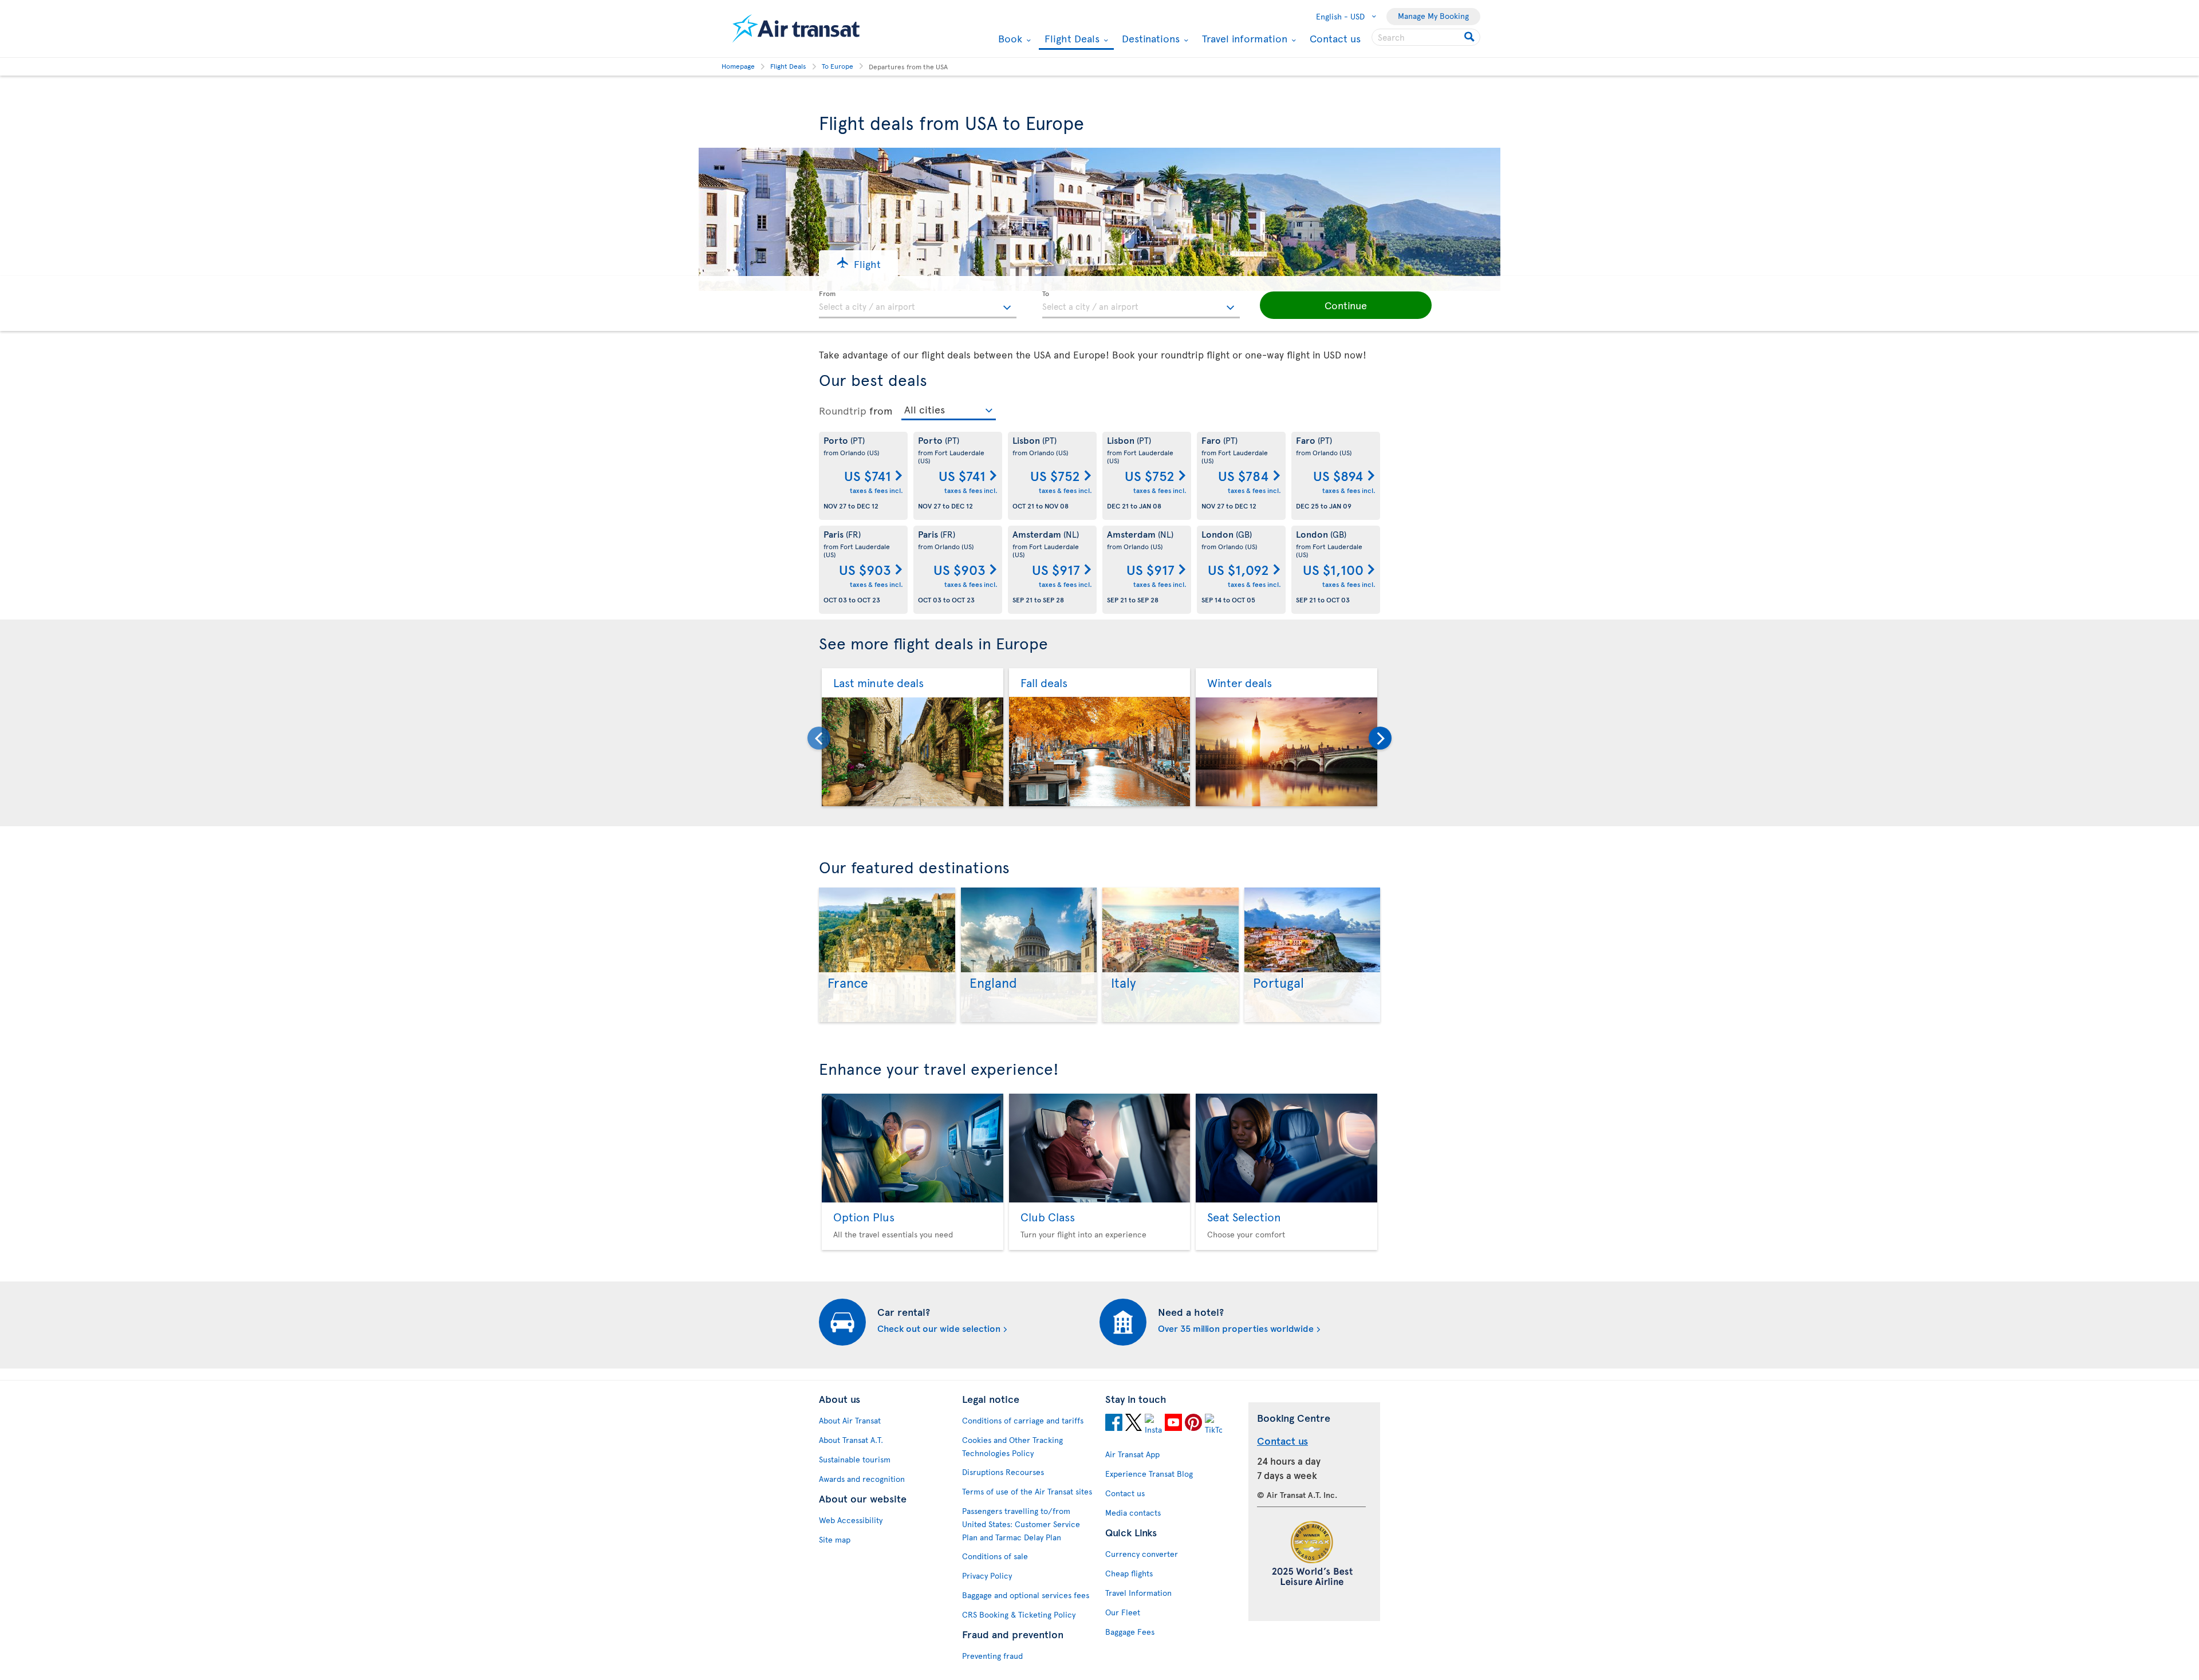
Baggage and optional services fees (1026, 1595)
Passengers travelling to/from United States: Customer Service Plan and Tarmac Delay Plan (1021, 1524)
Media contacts (1133, 1513)
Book (1009, 38)
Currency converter (1142, 1554)
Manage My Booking (1433, 16)
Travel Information (1138, 1593)
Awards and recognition (862, 1479)
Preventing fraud (992, 1656)
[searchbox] (1426, 37)
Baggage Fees (1130, 1632)
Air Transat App (1132, 1454)
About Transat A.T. (851, 1440)
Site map (835, 1539)
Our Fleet (1123, 1612)
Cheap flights (1129, 1573)
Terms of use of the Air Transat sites (1027, 1491)
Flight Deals (1071, 39)
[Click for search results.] (1470, 37)
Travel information (1243, 38)
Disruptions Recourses (1003, 1472)
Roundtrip (843, 411)
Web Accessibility (851, 1520)
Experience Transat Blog (1149, 1474)
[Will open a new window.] (1114, 1424)
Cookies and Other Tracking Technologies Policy (1012, 1446)
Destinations (1149, 38)
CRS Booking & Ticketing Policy (1019, 1614)
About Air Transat (850, 1420)
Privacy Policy (987, 1576)
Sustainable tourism (855, 1459)
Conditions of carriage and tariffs (1023, 1420)
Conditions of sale (995, 1556)
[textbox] (918, 305)
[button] (858, 263)
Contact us (1335, 38)
